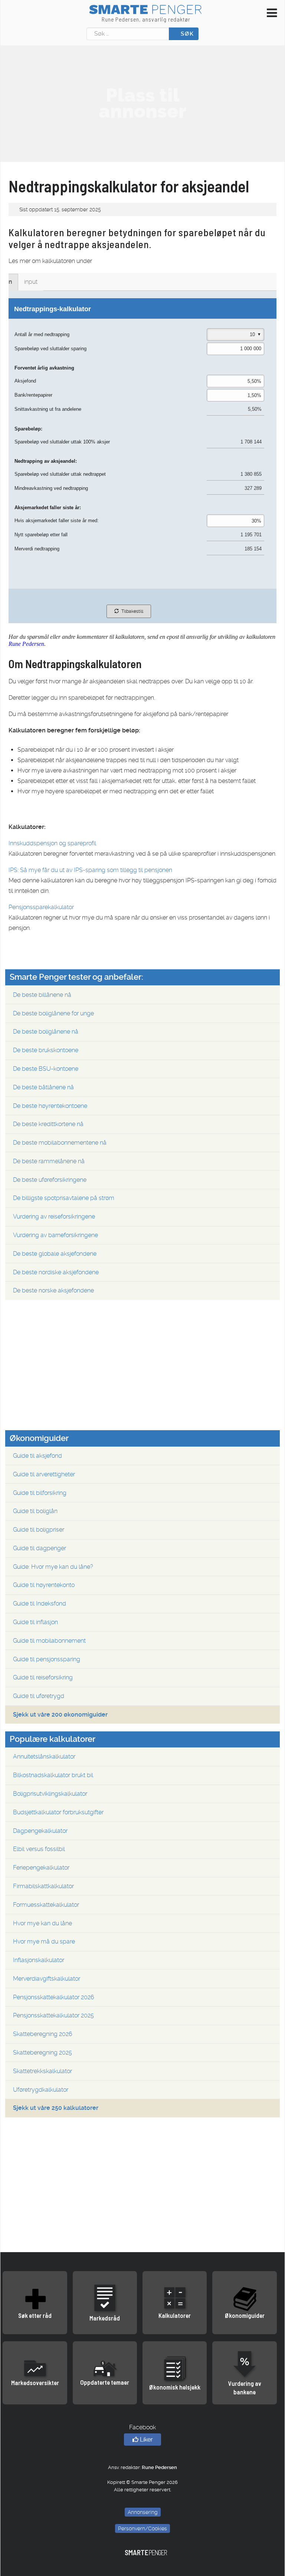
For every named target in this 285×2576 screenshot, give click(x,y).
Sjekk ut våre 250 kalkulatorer (56, 2108)
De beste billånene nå (42, 995)
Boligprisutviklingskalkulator (50, 1794)
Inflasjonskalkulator (39, 1960)
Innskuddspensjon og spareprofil (52, 843)
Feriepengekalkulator (41, 1868)
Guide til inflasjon (35, 1622)
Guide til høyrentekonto (44, 1585)
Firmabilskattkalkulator (43, 1886)
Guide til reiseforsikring (43, 1677)
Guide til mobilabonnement (49, 1641)
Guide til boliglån (35, 1511)
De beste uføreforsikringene (50, 1180)
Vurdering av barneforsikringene (55, 1235)
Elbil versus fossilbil (39, 1849)
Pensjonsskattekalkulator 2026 (54, 1997)
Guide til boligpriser (39, 1530)
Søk (186, 34)
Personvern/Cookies (142, 2528)
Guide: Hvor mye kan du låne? (53, 1567)
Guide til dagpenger (40, 1548)
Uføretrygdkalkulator (41, 2090)
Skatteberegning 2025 (42, 2053)
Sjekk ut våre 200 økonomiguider (60, 1715)
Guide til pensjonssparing (47, 1659)
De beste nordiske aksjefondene (56, 1272)
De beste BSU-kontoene (46, 1069)
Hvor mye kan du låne (42, 1923)
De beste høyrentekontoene (50, 1106)
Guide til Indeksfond (40, 1604)
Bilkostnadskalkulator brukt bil (53, 1775)
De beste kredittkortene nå (48, 1124)
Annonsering (143, 2512)
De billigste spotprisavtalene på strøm (64, 1198)
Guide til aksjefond (37, 1456)
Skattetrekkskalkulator (42, 2071)
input (31, 282)
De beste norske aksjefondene (53, 1290)
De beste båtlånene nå (43, 1087)
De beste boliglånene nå (46, 1032)
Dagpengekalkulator (40, 1831)
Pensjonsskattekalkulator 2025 (53, 2015)
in (10, 282)
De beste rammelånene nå (49, 1161)
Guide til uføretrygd (39, 1696)
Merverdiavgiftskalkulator (47, 1979)
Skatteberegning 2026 (43, 2034)
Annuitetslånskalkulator (44, 1757)
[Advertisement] (142, 103)
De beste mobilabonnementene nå (60, 1143)
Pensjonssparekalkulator (41, 907)
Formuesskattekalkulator (46, 1905)
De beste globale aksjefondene (55, 1254)
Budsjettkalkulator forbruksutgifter (58, 1812)
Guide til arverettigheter (44, 1474)
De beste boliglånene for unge (53, 1013)
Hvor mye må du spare (44, 1941)
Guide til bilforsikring (40, 1493)
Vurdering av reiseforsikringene (54, 1217)
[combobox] (128, 34)
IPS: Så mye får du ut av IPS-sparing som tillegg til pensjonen (90, 870)
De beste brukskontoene (46, 1050)
